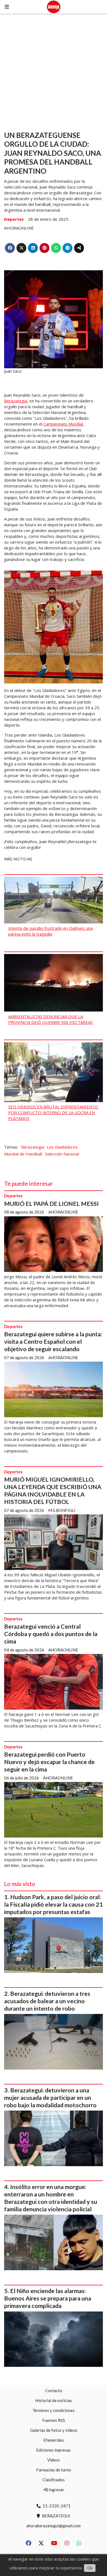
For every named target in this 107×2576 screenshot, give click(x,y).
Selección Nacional (62, 1154)
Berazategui (16, 401)
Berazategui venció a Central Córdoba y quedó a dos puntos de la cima (51, 1634)
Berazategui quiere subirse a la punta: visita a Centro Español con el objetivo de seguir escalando (53, 1342)
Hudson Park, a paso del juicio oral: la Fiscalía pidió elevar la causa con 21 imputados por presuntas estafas (54, 1904)
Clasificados (54, 2480)
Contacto (54, 2390)
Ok (90, 2568)
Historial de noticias (54, 2400)
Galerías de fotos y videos (54, 2430)
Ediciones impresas (54, 2450)
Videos (54, 2460)
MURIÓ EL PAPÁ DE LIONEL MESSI (51, 1204)
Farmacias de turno (54, 2470)
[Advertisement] (54, 70)
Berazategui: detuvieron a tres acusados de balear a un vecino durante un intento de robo (47, 2001)
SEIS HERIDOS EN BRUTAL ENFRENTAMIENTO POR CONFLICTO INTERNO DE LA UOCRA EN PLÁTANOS (53, 1113)
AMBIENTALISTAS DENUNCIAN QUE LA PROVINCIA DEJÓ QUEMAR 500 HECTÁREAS (50, 1019)
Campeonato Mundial (63, 424)
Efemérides (54, 2440)
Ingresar (56, 2490)
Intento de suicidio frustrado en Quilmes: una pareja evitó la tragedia (50, 931)
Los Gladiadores (62, 1147)
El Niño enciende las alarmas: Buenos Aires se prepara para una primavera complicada (48, 2298)
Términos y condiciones (54, 2410)
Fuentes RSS (54, 2420)
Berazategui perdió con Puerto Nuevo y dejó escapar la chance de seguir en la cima (49, 1762)
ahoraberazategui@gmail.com (54, 2526)
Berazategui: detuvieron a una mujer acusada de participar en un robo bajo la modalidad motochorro (50, 2098)
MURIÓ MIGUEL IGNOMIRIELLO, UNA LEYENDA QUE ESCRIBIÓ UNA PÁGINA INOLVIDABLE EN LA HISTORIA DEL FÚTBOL (53, 1491)
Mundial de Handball (23, 1154)
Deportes (14, 219)
